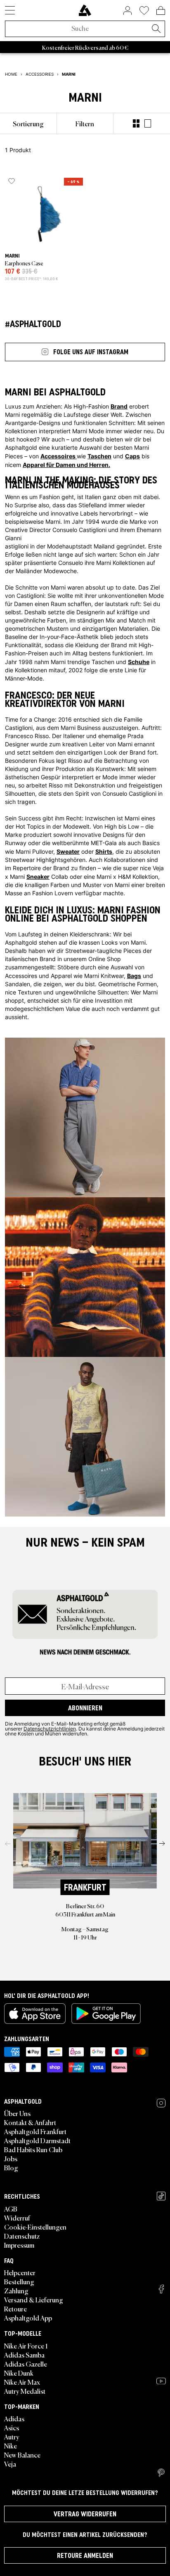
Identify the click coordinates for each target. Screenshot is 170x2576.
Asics (12, 2427)
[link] (85, 10)
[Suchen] (156, 29)
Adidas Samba (24, 2355)
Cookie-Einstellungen (35, 2227)
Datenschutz (22, 2236)
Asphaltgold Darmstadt (37, 2140)
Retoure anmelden (85, 2555)
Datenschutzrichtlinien (50, 1728)
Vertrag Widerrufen (85, 2514)
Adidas (14, 2418)
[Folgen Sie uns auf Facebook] (161, 2289)
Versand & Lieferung (34, 2300)
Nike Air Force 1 (26, 2346)
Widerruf (17, 2218)
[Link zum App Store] (35, 2014)
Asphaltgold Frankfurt (35, 2131)
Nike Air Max (22, 2382)
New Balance (22, 2455)
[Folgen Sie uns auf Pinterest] (161, 2473)
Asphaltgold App (28, 2318)
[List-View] (148, 123)
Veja (10, 2464)
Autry (12, 2437)
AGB (11, 2209)
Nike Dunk (19, 2373)
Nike (11, 2446)
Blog (11, 2167)
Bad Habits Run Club (33, 2149)
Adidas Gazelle (26, 2364)
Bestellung (19, 2281)
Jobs (11, 2158)
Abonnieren (85, 1708)
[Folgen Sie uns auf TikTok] (161, 2196)
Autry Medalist (25, 2391)
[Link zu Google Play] (106, 2014)
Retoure (15, 2309)
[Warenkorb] (161, 10)
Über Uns (17, 2113)
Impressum (19, 2245)
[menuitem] (28, 123)
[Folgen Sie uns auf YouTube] (161, 2381)
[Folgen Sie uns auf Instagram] (161, 2103)
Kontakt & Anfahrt (30, 2122)
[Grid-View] (136, 123)
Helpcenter (20, 2272)
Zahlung (16, 2290)
